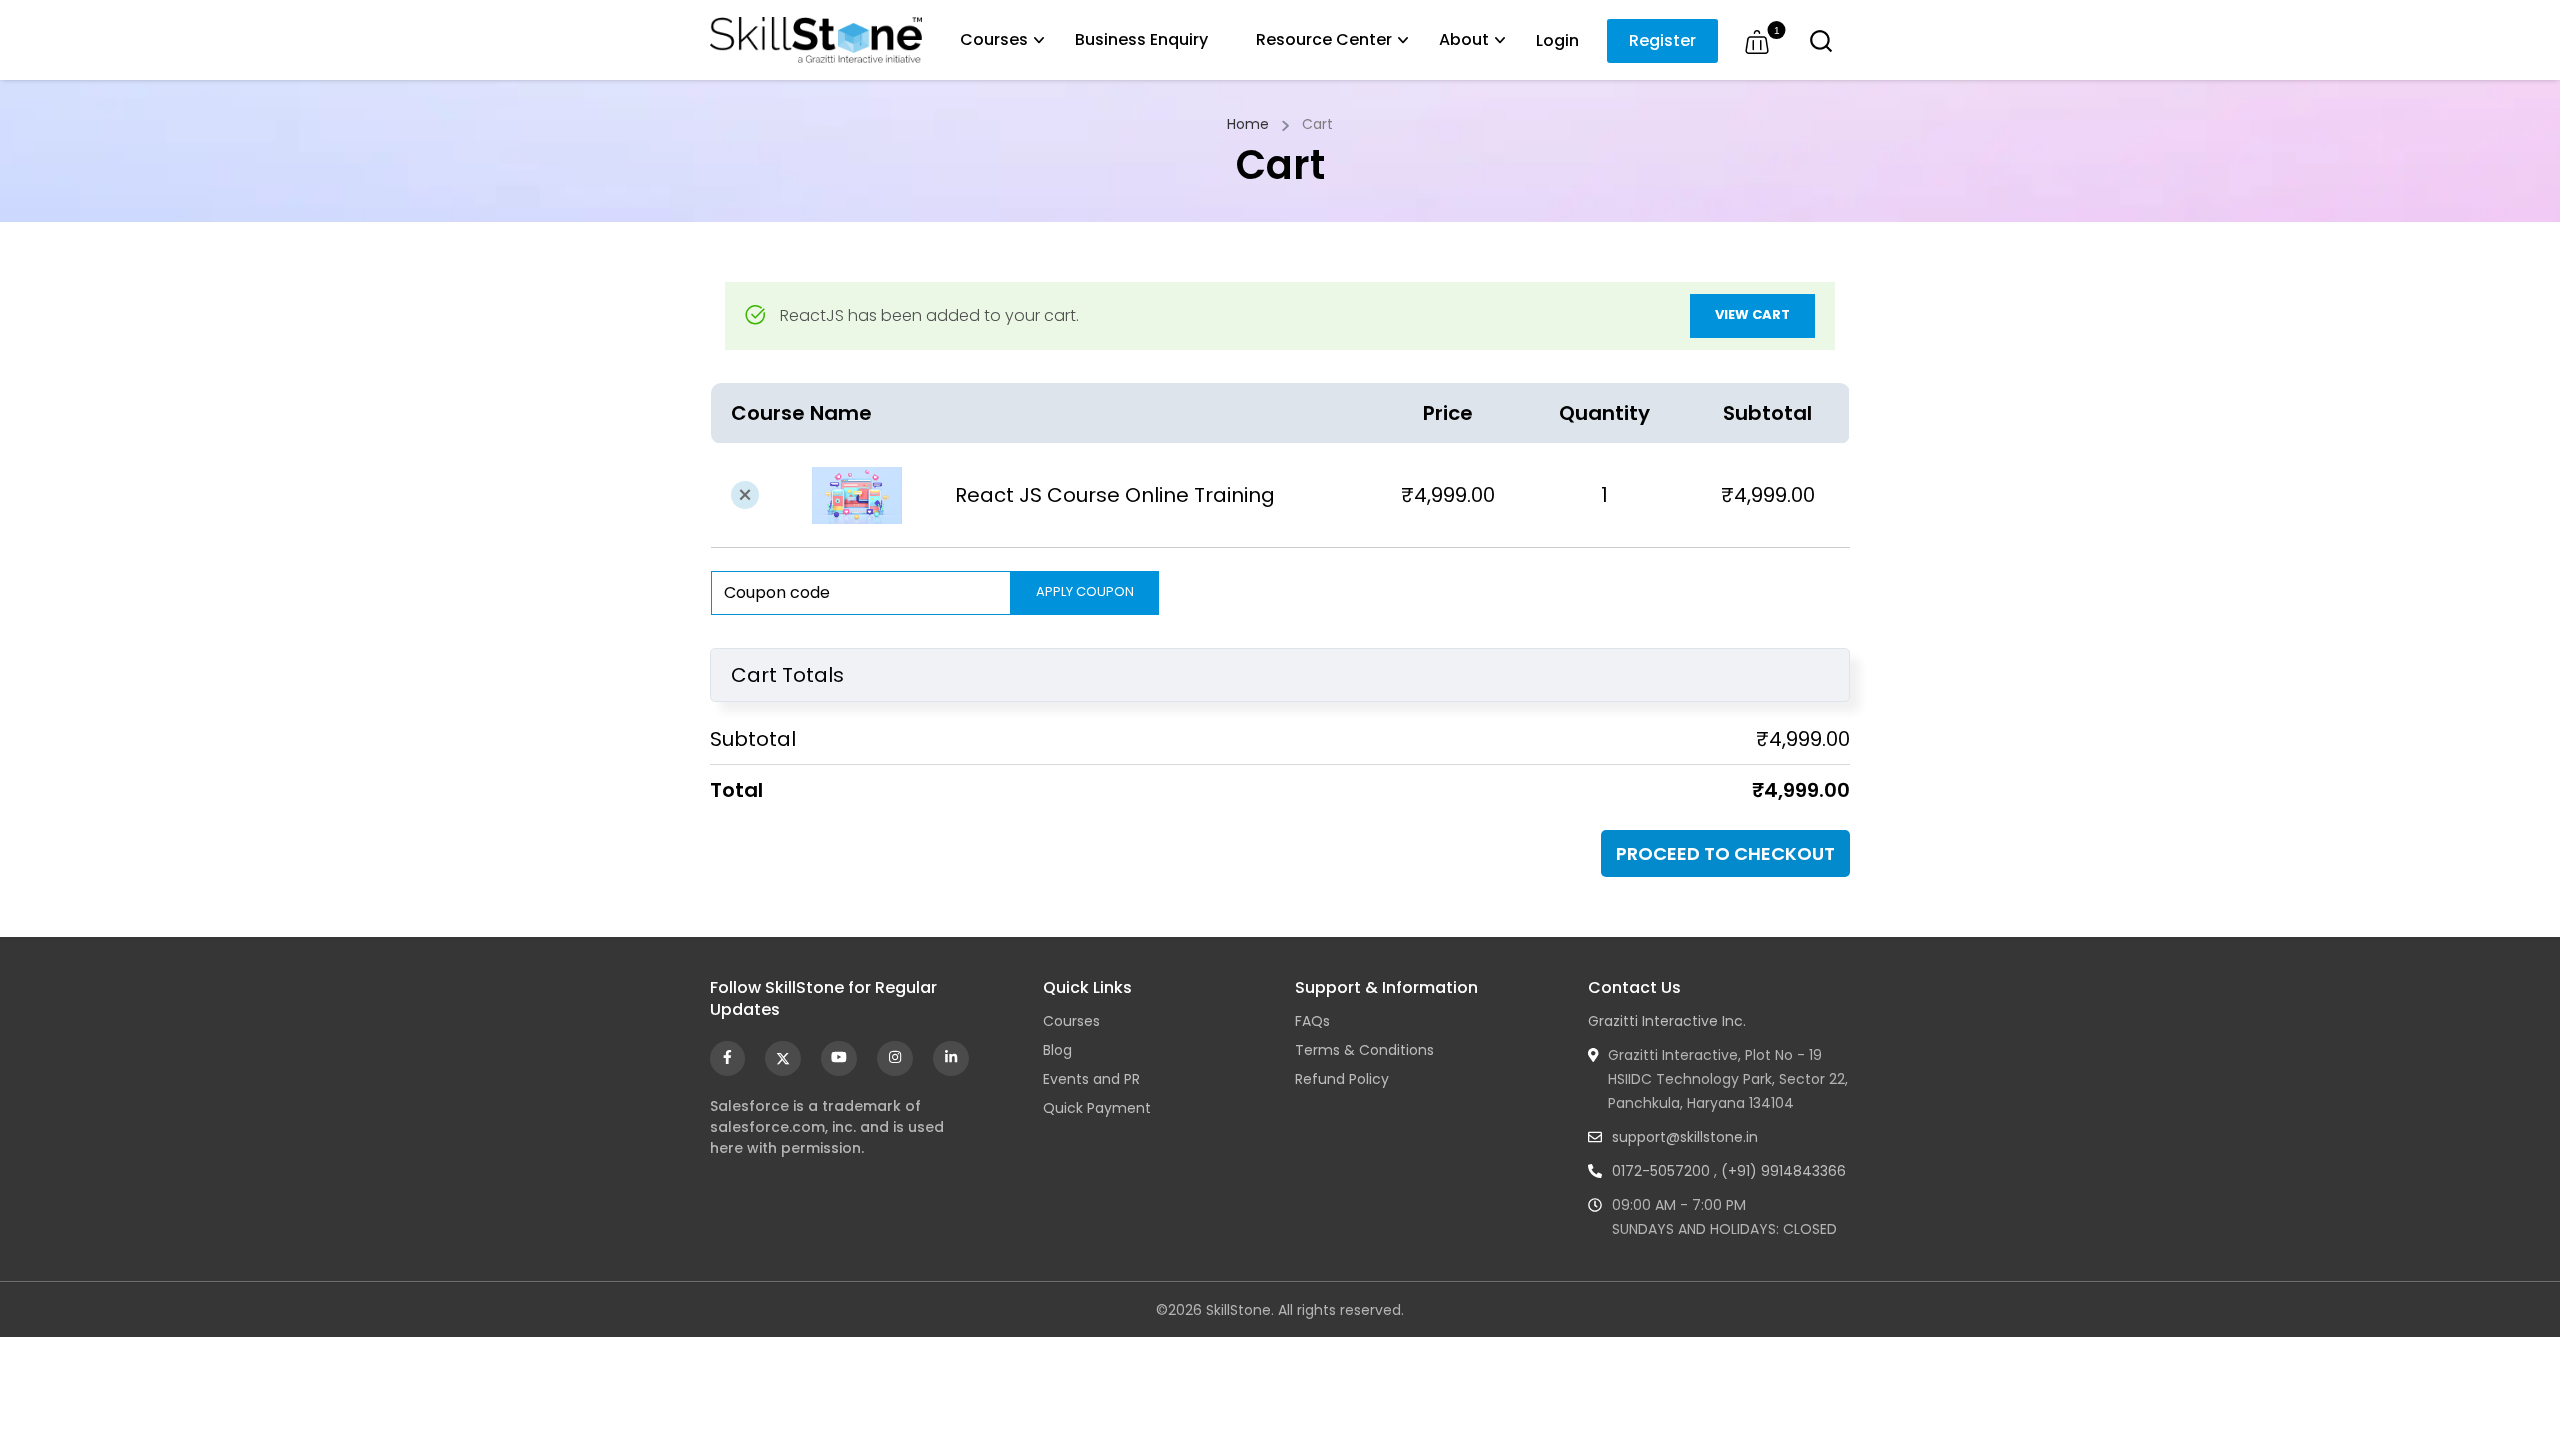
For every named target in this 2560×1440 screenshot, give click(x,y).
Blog (1057, 1050)
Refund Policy (1342, 1079)
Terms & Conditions (1364, 1050)
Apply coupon (1085, 591)
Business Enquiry (1141, 39)
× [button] (745, 495)
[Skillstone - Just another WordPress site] (816, 40)
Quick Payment (1097, 1108)
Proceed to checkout (1725, 853)
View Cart (1752, 314)
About (1464, 39)
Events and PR (1091, 1079)
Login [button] (1557, 40)
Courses (994, 39)
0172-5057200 (1661, 1171)
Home (1248, 124)
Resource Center (1324, 39)
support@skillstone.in (1685, 1137)
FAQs (1312, 1021)
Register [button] (1662, 40)
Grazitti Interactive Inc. (1667, 1021)
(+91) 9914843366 (1783, 1171)
